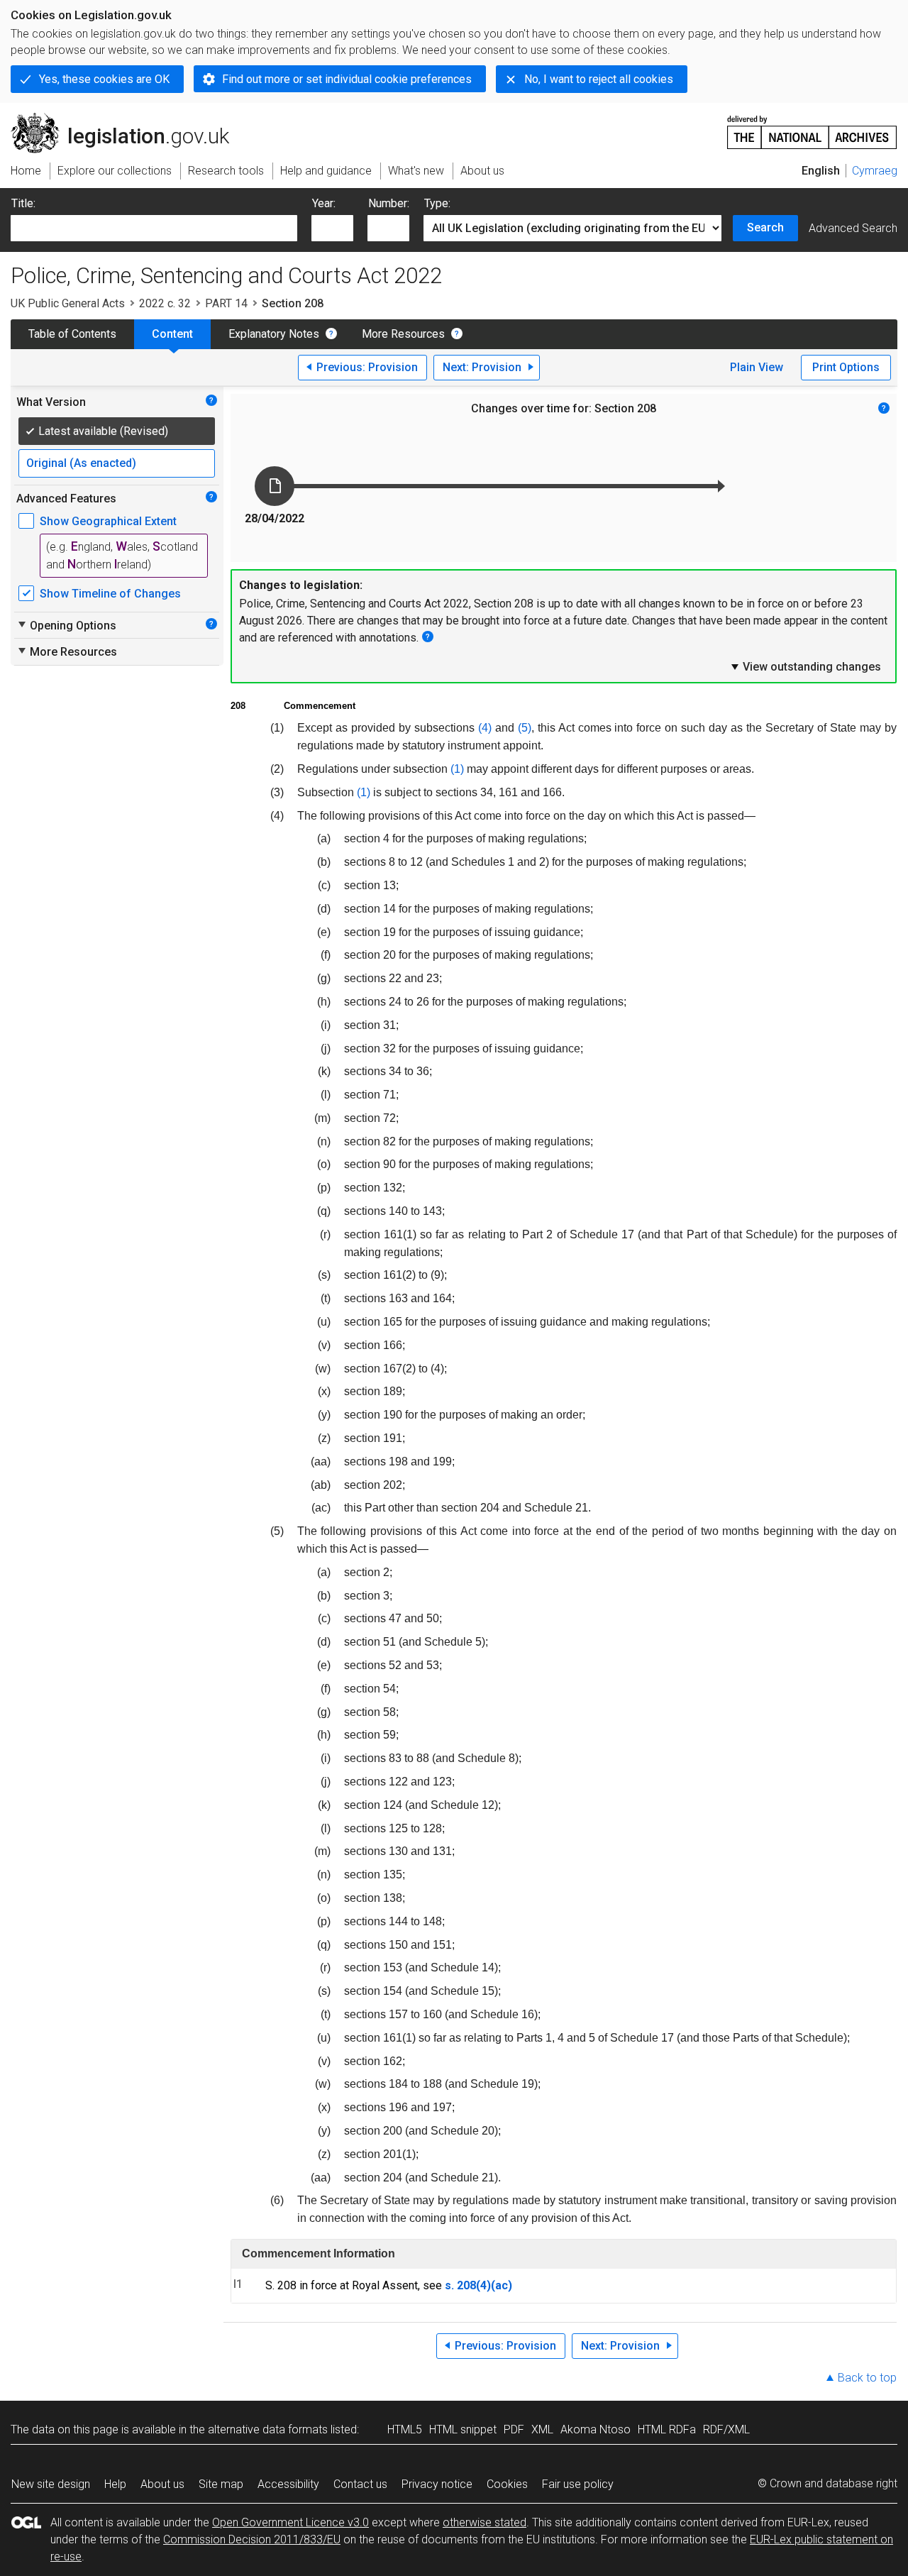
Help (115, 2484)
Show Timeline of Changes (110, 594)
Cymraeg (875, 171)
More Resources (403, 334)
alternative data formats (268, 2429)
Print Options (846, 367)
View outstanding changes (805, 666)
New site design (51, 2484)
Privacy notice (437, 2484)
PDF (514, 2429)
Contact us (360, 2484)
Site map (221, 2484)
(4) (485, 728)
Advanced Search (853, 228)
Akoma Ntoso (596, 2429)
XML (542, 2429)
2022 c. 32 (165, 303)
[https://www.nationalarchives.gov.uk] (812, 127)
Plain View (757, 367)
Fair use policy (578, 2484)
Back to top (867, 2378)
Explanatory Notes (274, 334)
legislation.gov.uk (128, 119)
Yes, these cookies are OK (104, 79)
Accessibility (288, 2484)
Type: (437, 203)
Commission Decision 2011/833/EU (252, 2539)
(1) (457, 769)
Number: (389, 203)
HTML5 (405, 2429)
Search (765, 227)
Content (172, 334)
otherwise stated (485, 2522)
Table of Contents (72, 334)
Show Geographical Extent (108, 521)
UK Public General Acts (68, 303)
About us (162, 2484)
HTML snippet (463, 2429)
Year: (324, 203)
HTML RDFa (667, 2429)
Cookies (507, 2484)
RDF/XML (726, 2429)
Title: (23, 203)
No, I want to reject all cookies (599, 79)
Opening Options (66, 625)
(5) (525, 728)
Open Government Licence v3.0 (290, 2522)
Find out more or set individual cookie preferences (347, 79)
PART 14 (226, 303)
